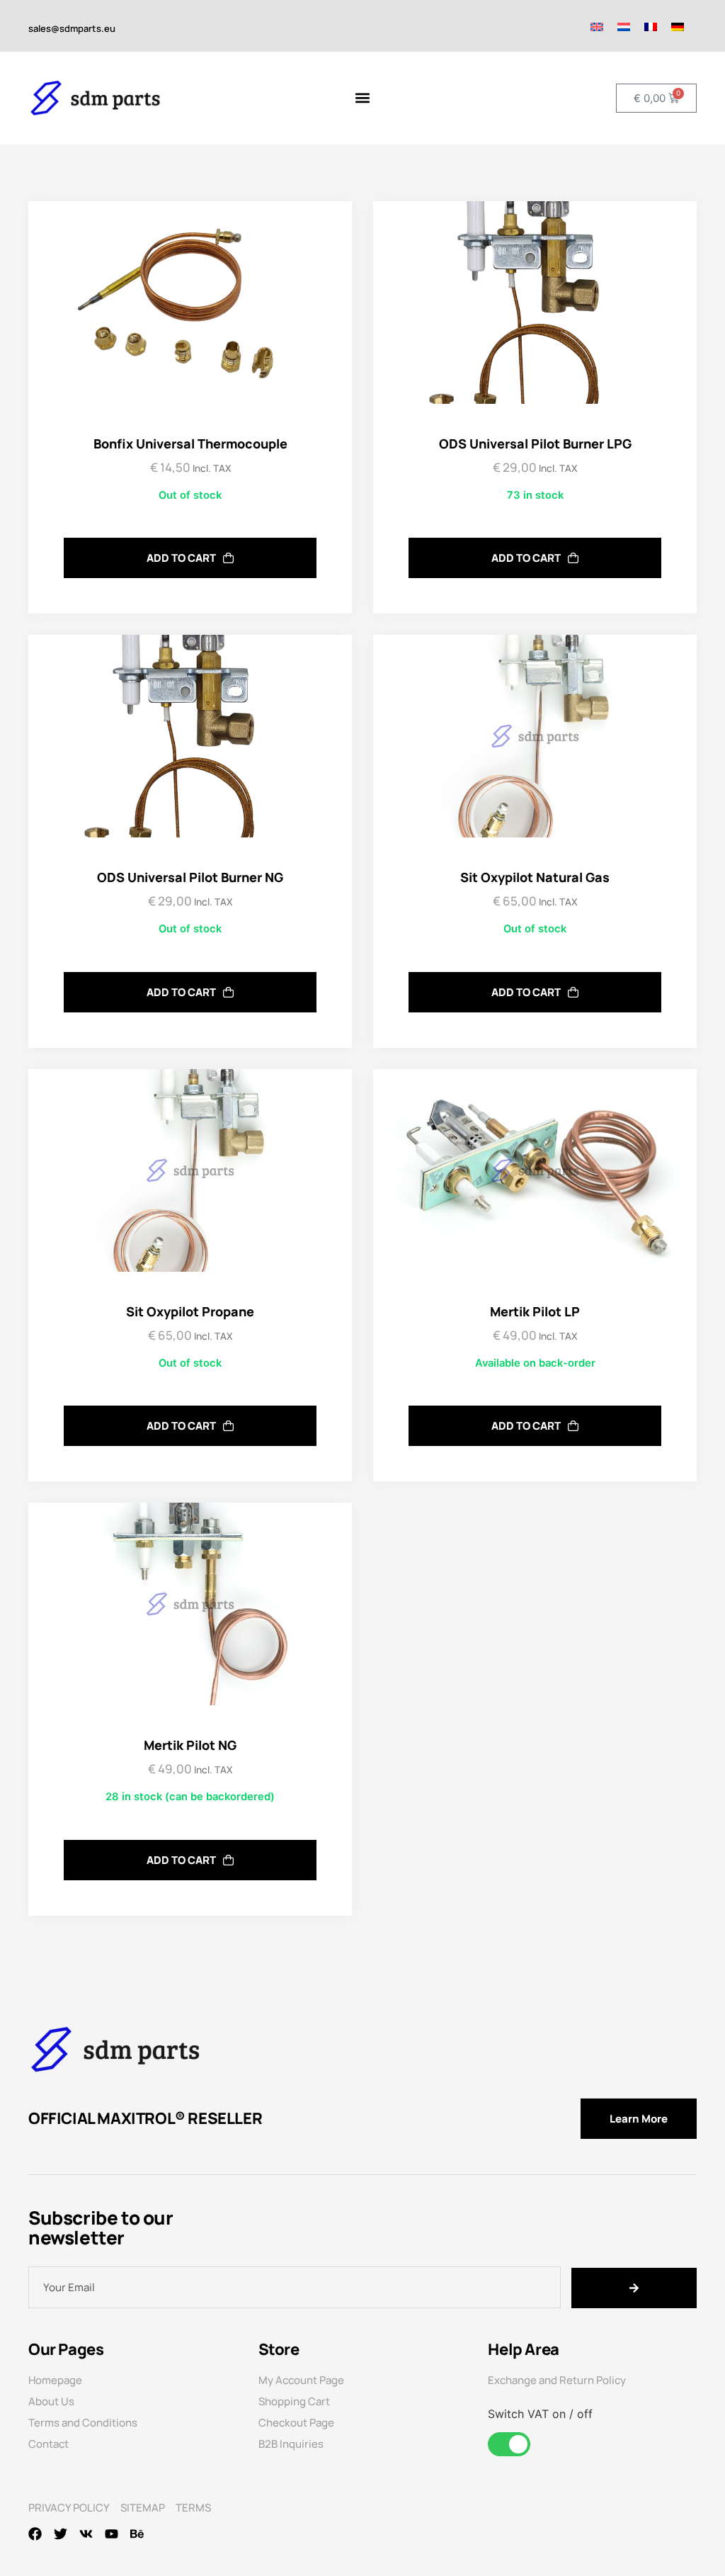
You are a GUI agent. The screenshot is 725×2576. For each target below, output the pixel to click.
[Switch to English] (597, 26)
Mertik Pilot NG (190, 1745)
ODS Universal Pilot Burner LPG (535, 444)
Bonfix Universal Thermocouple (190, 444)
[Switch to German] (678, 26)
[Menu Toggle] (362, 98)
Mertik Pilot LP (535, 1311)
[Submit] (634, 2288)
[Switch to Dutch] (624, 26)
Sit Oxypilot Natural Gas (535, 877)
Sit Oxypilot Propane (190, 1311)
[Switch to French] (651, 26)
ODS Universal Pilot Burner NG (190, 877)
